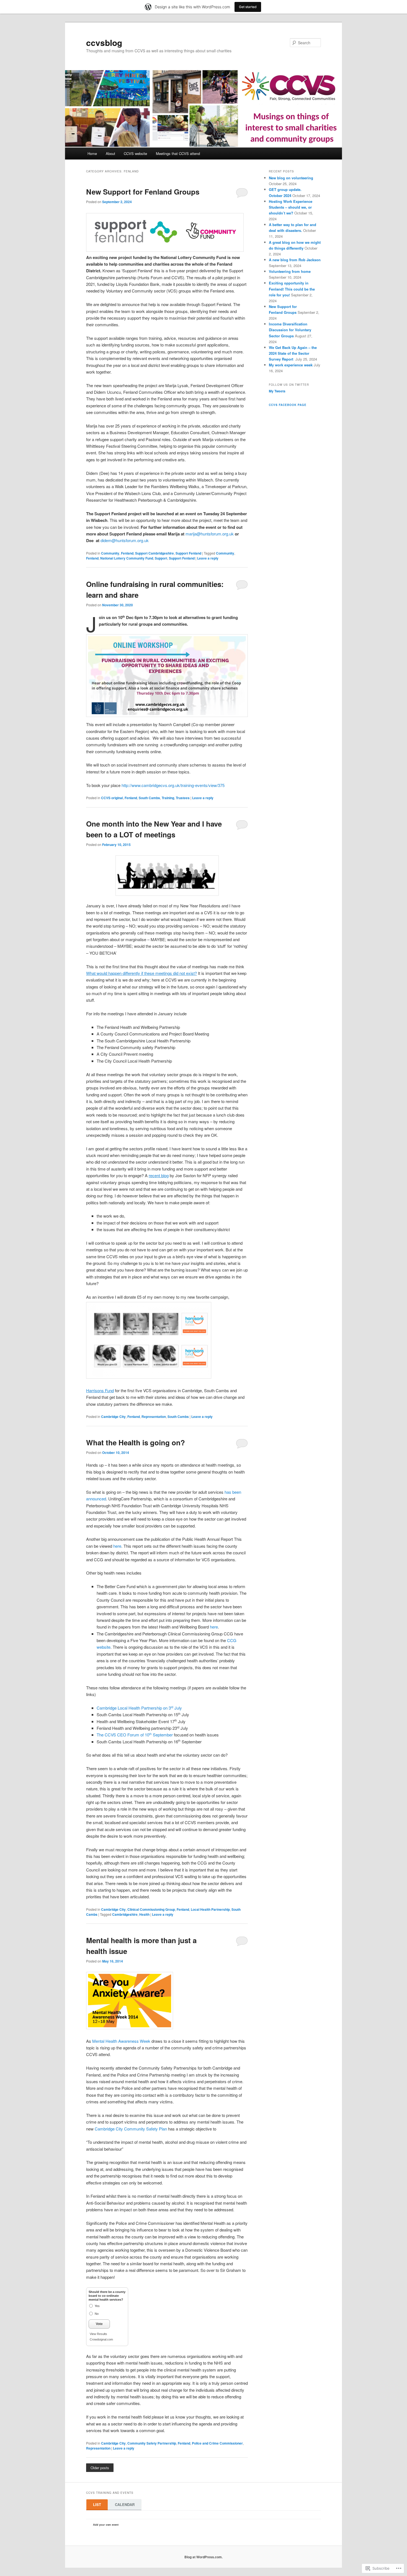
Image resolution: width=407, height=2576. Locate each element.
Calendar (125, 2504)
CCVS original (112, 798)
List (97, 2504)
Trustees (183, 798)
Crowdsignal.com (101, 2339)
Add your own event (103, 2525)
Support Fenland (188, 553)
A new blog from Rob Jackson (295, 260)
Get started (248, 7)
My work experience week (291, 365)
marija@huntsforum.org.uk (210, 534)
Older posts (100, 2468)
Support (161, 558)
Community (110, 553)
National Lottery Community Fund (127, 558)
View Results (98, 2334)
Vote (99, 2324)
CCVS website (135, 153)
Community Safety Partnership (152, 2443)
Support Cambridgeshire (154, 553)
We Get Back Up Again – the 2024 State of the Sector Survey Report (293, 353)
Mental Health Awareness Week (121, 2041)
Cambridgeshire (125, 1914)
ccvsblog (104, 42)
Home (92, 153)
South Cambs (149, 798)
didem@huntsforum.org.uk (125, 540)
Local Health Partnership (210, 1909)
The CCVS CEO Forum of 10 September (135, 1735)
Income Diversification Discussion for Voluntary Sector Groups (290, 330)
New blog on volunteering (291, 178)
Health (144, 1914)
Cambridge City (113, 1417)
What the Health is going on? (136, 1442)
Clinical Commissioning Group (151, 1909)
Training (168, 798)
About (110, 153)
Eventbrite (131, 2525)
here (117, 1546)
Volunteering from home (290, 271)
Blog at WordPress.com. (203, 2557)
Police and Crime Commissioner (217, 2443)
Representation (154, 1417)
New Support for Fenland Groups (143, 192)
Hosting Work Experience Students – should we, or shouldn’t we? (291, 207)
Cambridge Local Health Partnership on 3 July (139, 1708)
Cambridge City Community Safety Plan (131, 2129)
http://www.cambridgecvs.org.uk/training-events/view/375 (173, 785)
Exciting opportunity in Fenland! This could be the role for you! (292, 289)
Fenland (127, 553)
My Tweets (277, 391)
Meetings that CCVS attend (178, 153)
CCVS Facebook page (288, 405)
